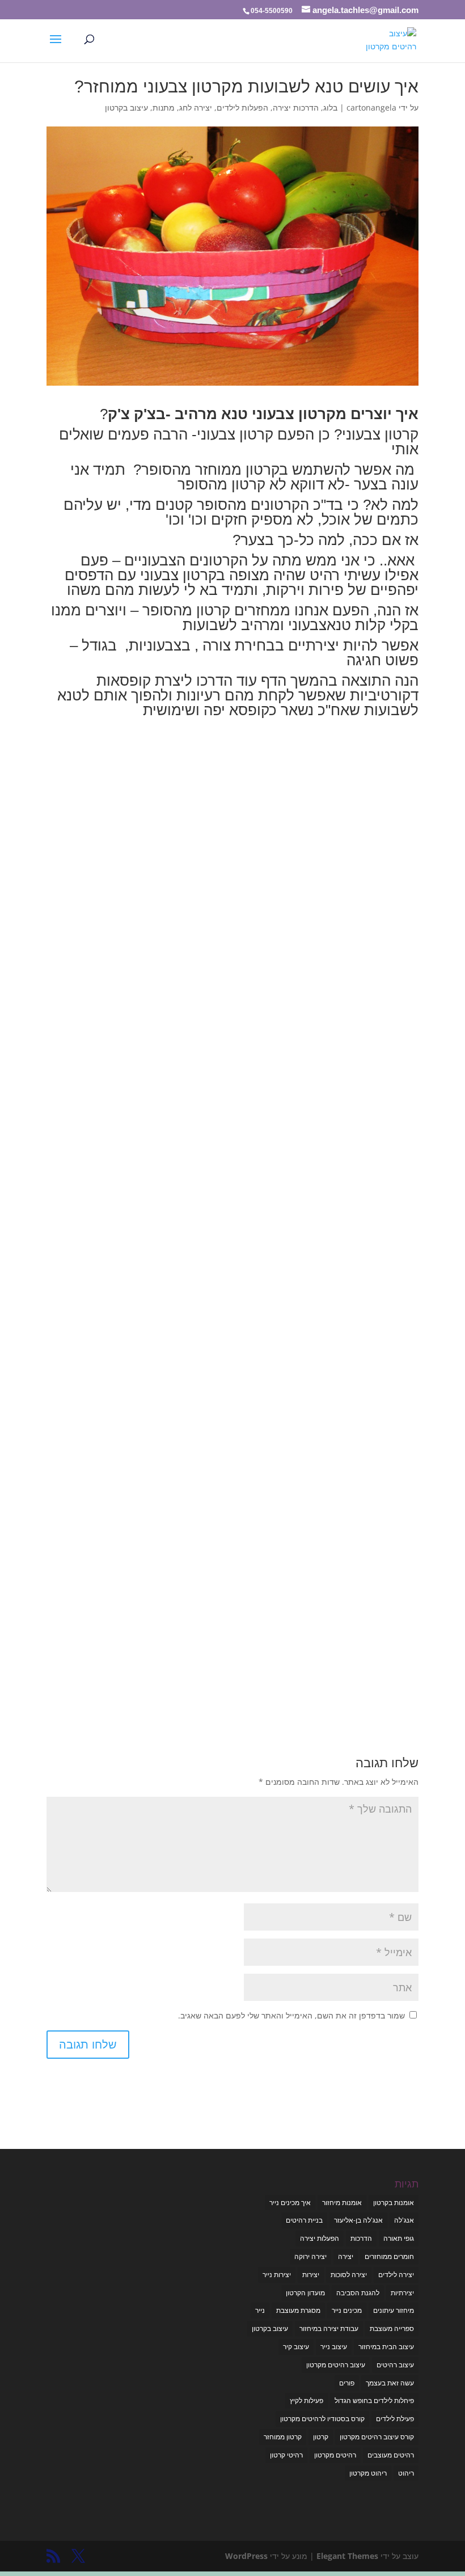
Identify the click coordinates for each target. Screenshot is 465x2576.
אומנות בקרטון (394, 2203)
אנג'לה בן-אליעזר (358, 2220)
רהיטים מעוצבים (391, 2455)
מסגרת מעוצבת (298, 2310)
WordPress (246, 2556)
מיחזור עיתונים (394, 2310)
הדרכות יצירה (296, 107)
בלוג (330, 107)
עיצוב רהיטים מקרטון (336, 2365)
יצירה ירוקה (310, 2256)
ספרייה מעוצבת (392, 2328)
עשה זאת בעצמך (390, 2383)
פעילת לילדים (395, 2419)
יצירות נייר (277, 2275)
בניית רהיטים (304, 2220)
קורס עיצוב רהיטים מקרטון (377, 2437)
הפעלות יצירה (320, 2238)
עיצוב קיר (296, 2347)
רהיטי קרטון (286, 2455)
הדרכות (361, 2238)
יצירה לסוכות (349, 2275)
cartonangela (371, 107)
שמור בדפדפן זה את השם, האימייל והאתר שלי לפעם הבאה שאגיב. (291, 2015)
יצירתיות (402, 2293)
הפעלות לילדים (242, 107)
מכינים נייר (347, 2310)
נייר (260, 2310)
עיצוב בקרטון (126, 107)
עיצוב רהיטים (395, 2365)
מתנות (164, 107)
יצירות (311, 2275)
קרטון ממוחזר (283, 2437)
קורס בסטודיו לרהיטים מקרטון (322, 2419)
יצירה (346, 2256)
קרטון (321, 2437)
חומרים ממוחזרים (389, 2256)
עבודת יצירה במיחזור (329, 2328)
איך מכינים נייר (290, 2203)
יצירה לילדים (396, 2275)
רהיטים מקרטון (335, 2455)
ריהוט (406, 2473)
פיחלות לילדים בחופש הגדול (374, 2400)
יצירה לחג (196, 107)
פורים (347, 2383)
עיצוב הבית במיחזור (386, 2347)
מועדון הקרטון (305, 2293)
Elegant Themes (347, 2556)
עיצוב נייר (334, 2347)
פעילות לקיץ (307, 2400)
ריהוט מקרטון (368, 2473)
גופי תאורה (399, 2238)
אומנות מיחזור (342, 2203)
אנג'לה (404, 2220)
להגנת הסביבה (358, 2293)
